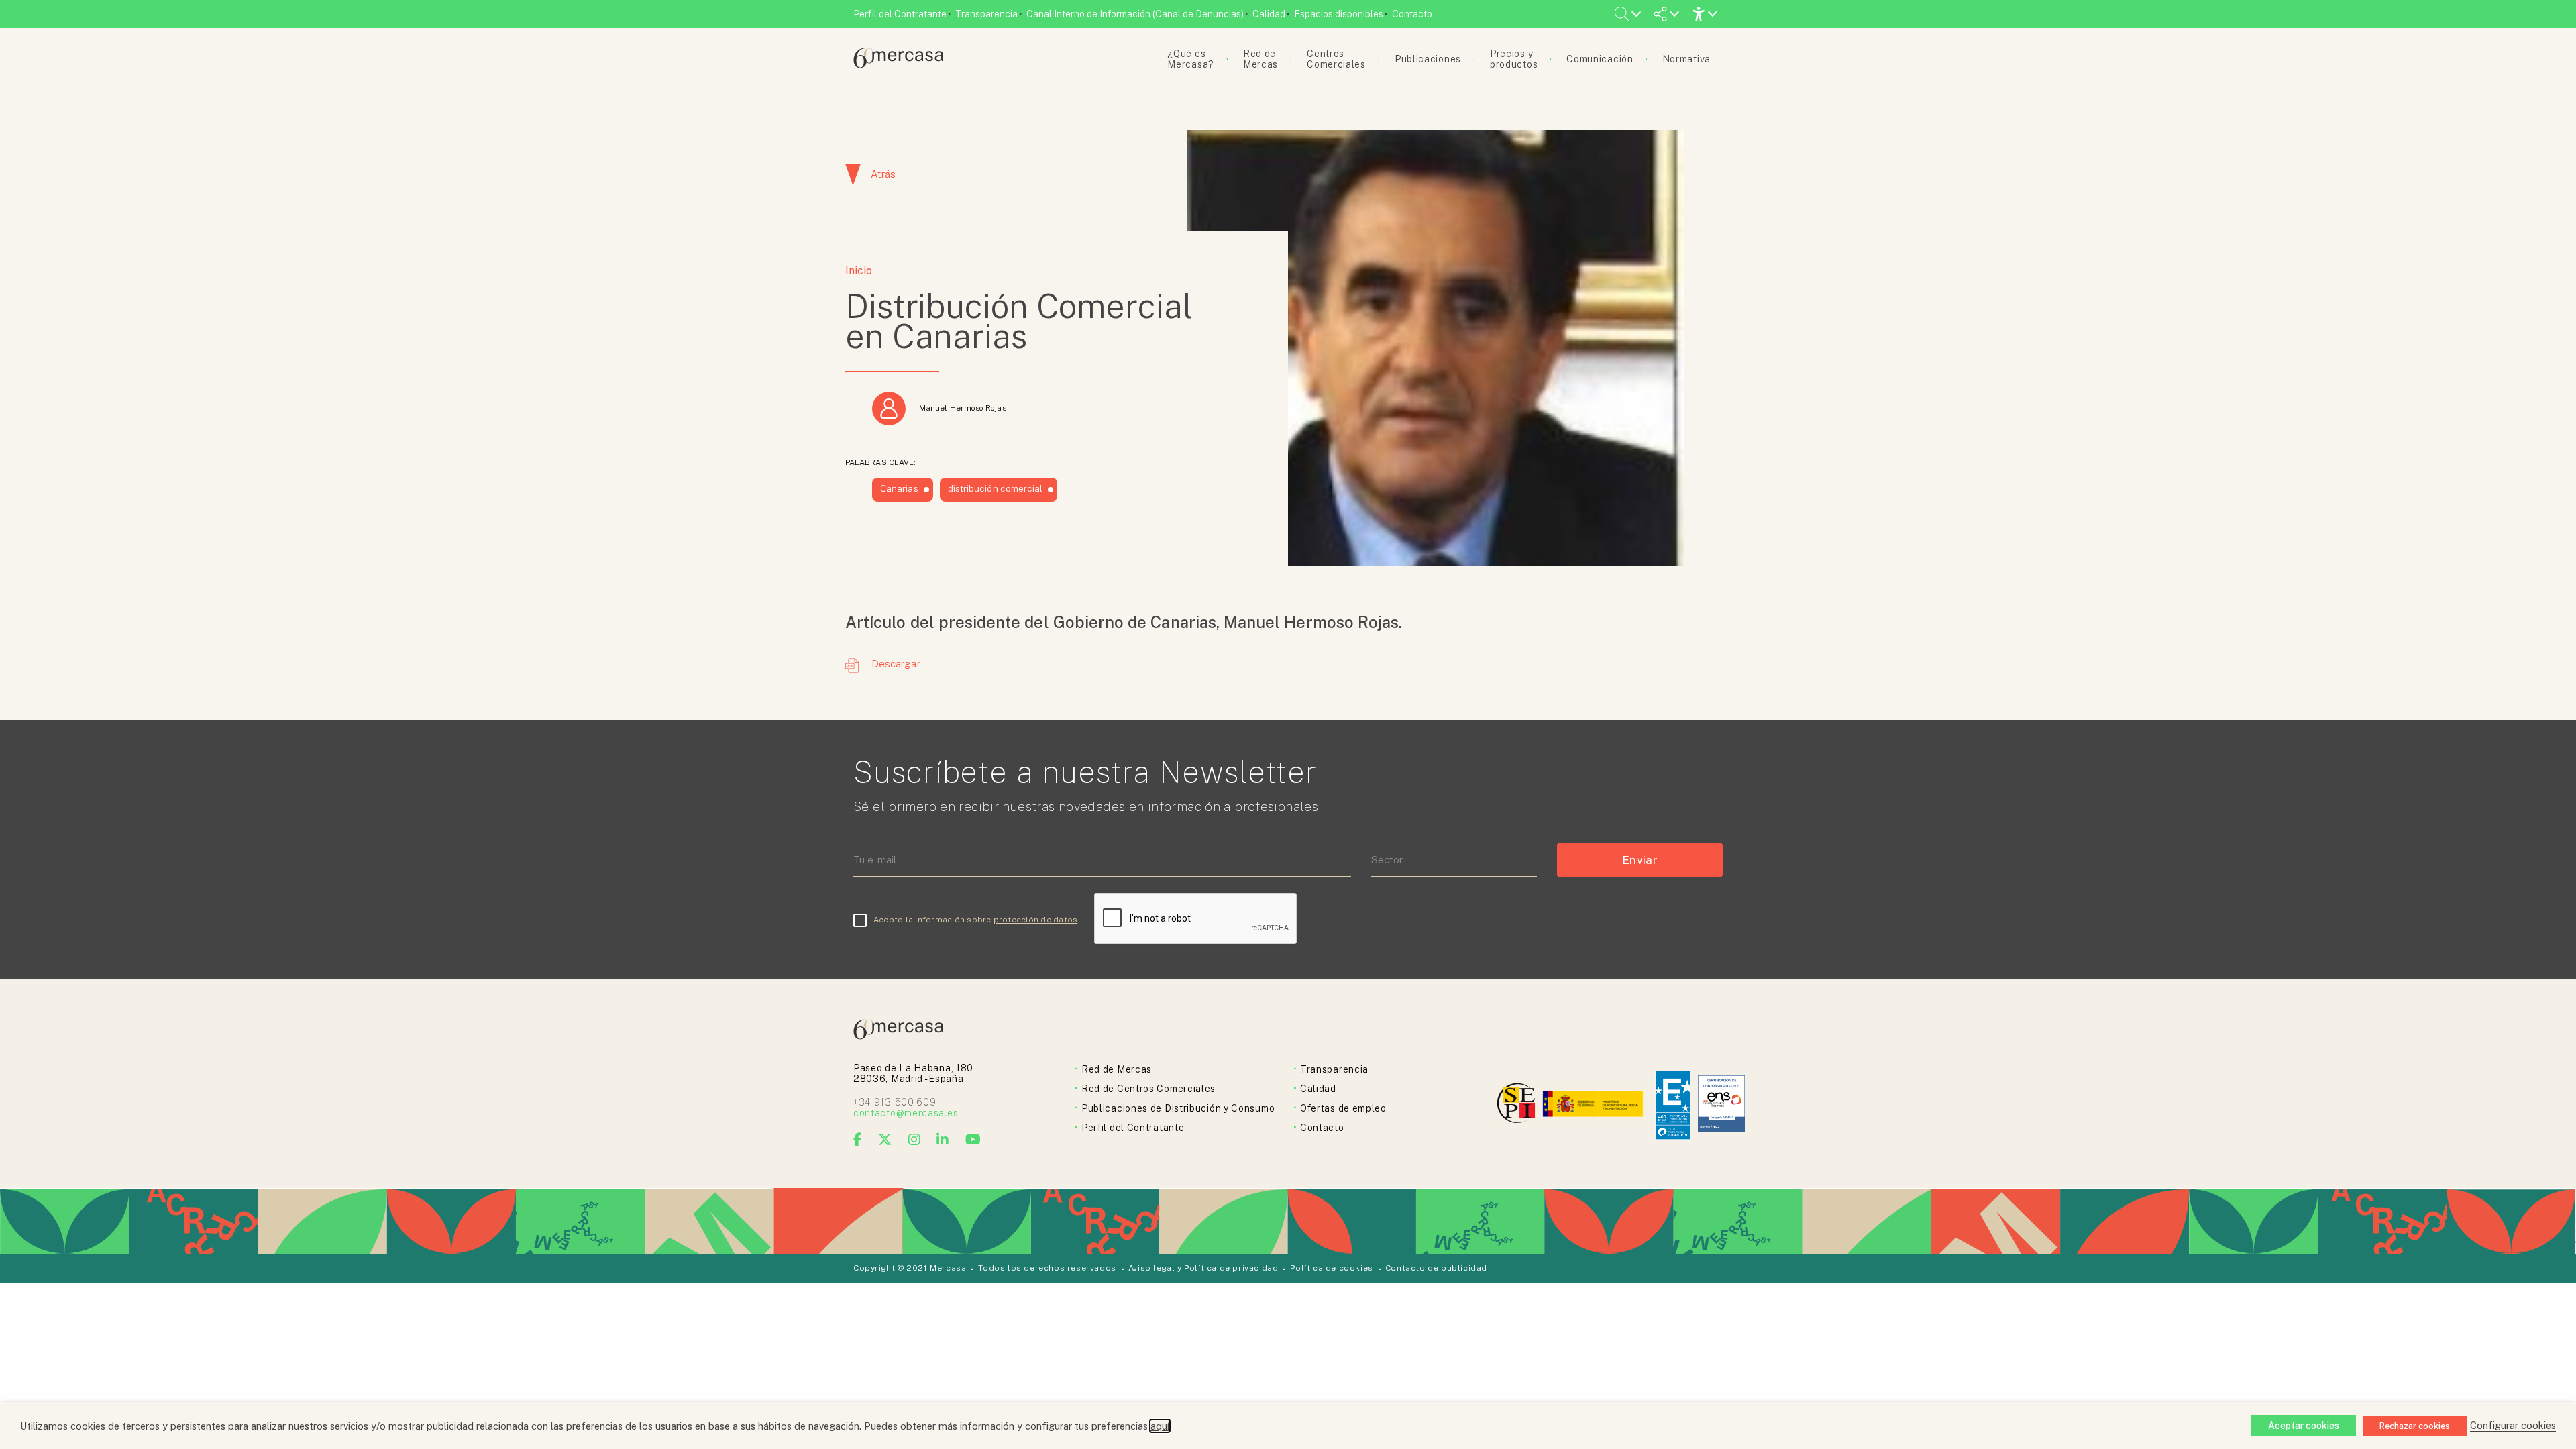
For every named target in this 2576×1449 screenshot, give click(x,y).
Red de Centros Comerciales (1148, 1089)
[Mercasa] (898, 65)
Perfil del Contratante (900, 14)
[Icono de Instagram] (915, 1140)
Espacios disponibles (1339, 14)
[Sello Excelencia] (1673, 1105)
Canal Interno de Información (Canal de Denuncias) (1135, 14)
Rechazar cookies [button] (2415, 1426)
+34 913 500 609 (895, 1102)
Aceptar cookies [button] (2304, 1426)
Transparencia (986, 14)
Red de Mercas (1117, 1069)
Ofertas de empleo (1343, 1108)
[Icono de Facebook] (858, 1140)
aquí (1160, 1426)
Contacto (1412, 14)
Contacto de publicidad (1436, 1268)
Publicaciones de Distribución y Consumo (1178, 1108)
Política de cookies (1331, 1268)
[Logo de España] (1594, 1105)
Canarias (899, 488)
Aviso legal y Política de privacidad (1203, 1268)
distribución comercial (996, 488)
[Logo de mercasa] (1518, 1105)
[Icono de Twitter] (885, 1140)
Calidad (1269, 14)
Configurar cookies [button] (2513, 1425)
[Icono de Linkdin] (943, 1140)
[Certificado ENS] (1721, 1105)
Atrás (883, 174)
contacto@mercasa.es (906, 1113)
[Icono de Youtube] (973, 1140)
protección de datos (1036, 920)
